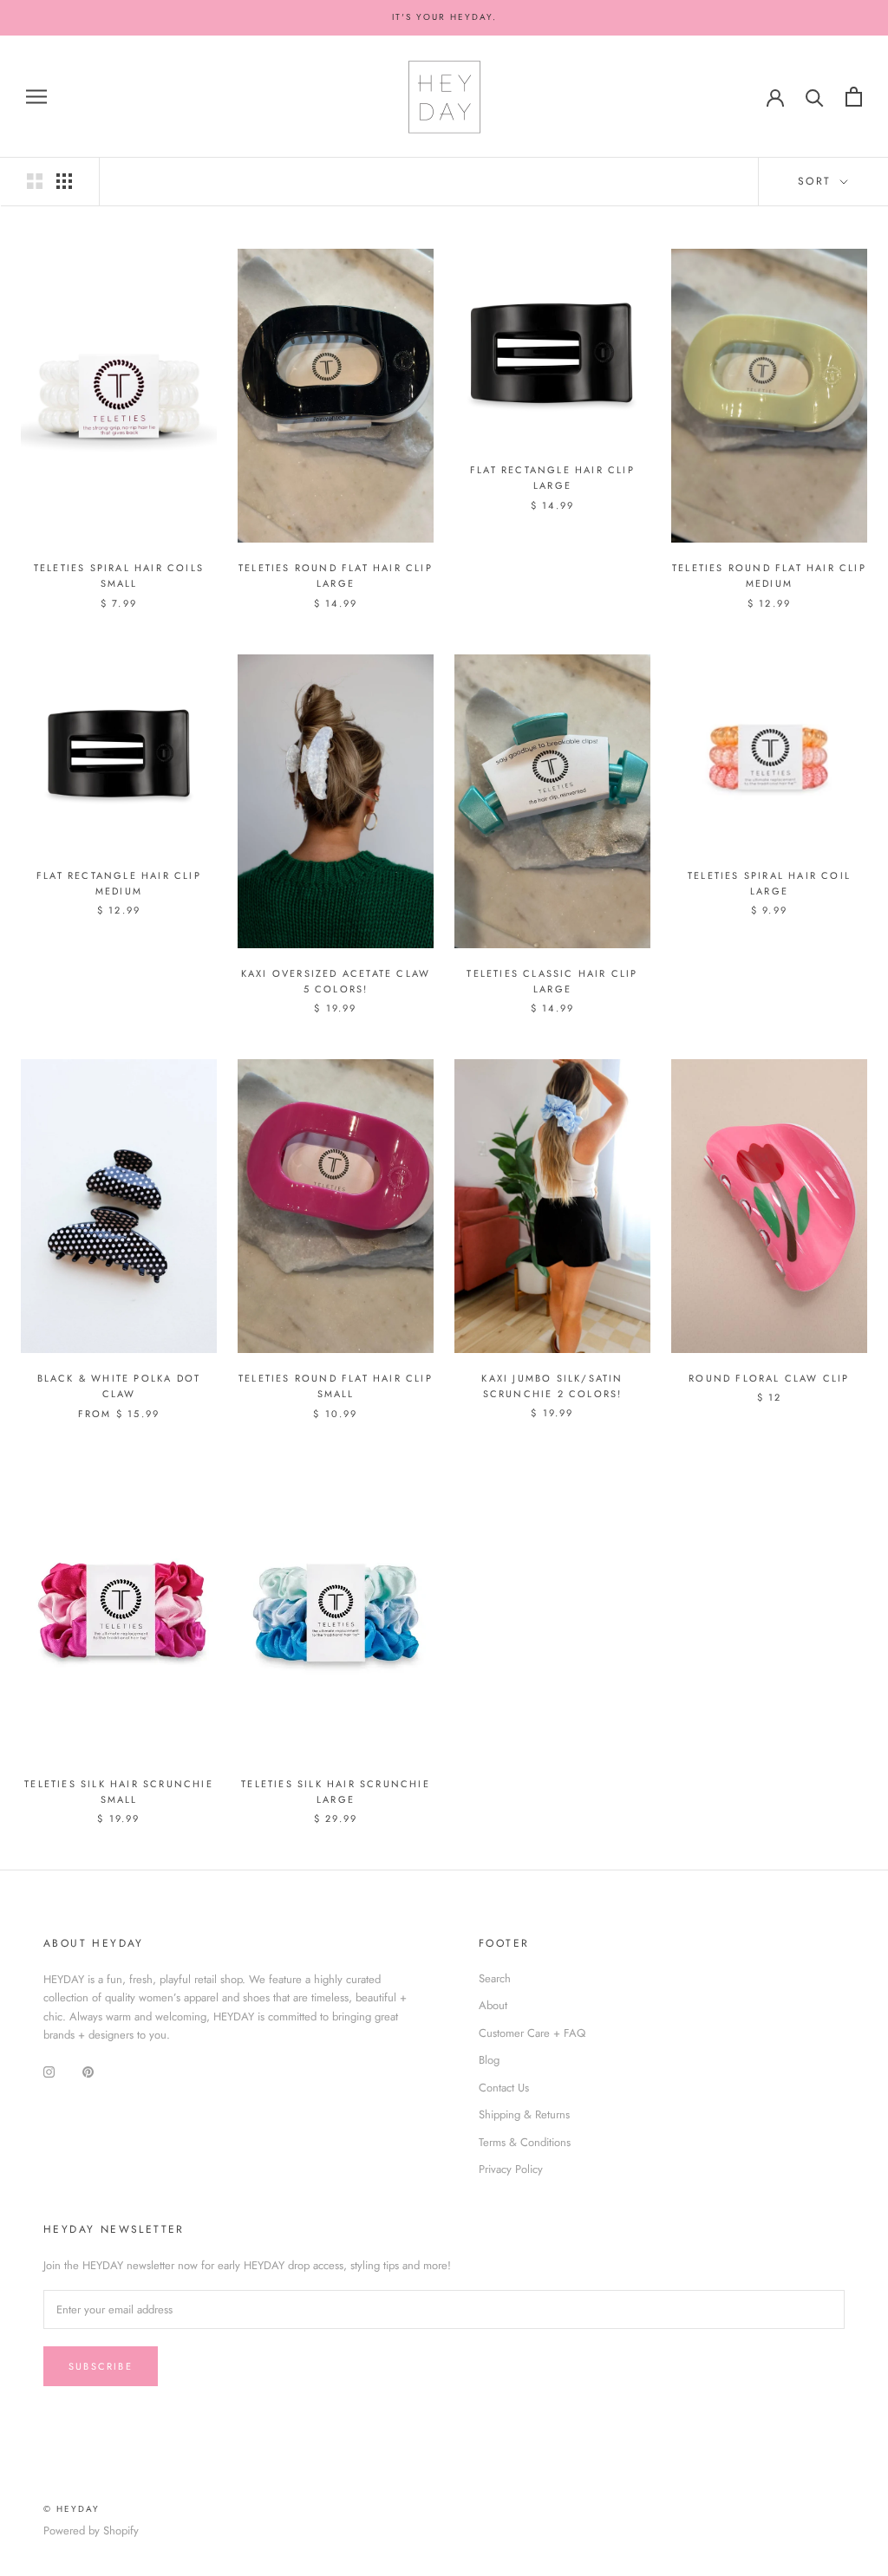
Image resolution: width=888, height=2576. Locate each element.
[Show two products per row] (35, 181)
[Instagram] (49, 2071)
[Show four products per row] (64, 181)
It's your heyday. (444, 17)
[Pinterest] (88, 2071)
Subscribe (101, 2366)
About (493, 2005)
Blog (489, 2060)
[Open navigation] (36, 97)
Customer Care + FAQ (532, 2033)
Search (495, 1978)
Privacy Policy (511, 2169)
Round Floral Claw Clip (769, 1378)
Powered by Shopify (91, 2530)
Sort (817, 181)
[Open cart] (854, 97)
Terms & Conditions (525, 2142)
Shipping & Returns (524, 2114)
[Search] (815, 97)
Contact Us (504, 2088)
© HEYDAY (72, 2509)
